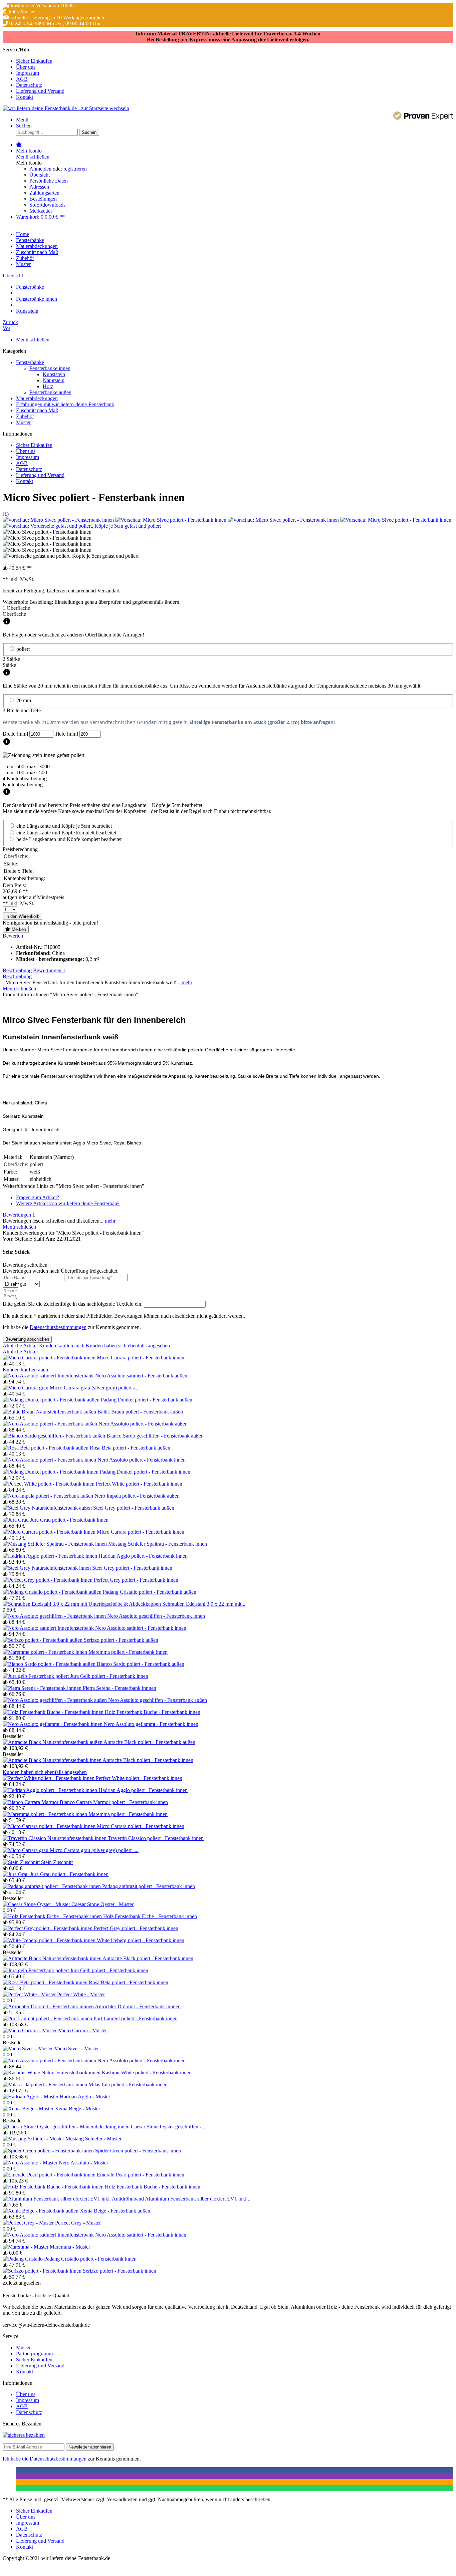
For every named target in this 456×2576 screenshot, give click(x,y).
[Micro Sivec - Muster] (28, 2048)
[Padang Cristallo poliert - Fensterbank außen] (53, 1592)
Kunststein (54, 374)
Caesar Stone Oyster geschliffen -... (168, 2127)
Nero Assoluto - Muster (83, 2163)
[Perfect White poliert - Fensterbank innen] (49, 1484)
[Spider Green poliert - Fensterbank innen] (49, 2151)
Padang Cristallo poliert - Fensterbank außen (150, 1592)
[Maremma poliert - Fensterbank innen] (46, 1652)
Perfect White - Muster (81, 1994)
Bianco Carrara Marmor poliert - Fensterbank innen (114, 1802)
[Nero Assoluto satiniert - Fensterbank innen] (49, 1628)
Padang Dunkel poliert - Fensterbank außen (147, 1400)
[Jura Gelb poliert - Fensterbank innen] (36, 1676)
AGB (22, 79)
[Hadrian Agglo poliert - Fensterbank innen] (51, 1556)
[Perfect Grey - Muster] (29, 2223)
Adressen (39, 187)
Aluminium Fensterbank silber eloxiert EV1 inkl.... (198, 2199)
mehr (186, 982)
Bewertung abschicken (27, 1339)
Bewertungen (49, 970)
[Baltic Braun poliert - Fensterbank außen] (50, 1412)
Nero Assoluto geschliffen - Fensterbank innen (156, 1616)
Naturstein (54, 380)
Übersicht (40, 175)
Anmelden (41, 169)
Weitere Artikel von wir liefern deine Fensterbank (68, 1203)
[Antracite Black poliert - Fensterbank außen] (53, 1742)
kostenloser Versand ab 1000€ (42, 6)
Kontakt (25, 97)
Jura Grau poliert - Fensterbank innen (69, 1520)
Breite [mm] (16, 734)
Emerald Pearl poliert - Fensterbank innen (141, 2175)
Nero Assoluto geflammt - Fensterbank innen (151, 1724)
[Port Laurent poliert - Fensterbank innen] (48, 2018)
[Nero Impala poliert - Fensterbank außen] (49, 1496)
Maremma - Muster (70, 2247)
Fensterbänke (30, 362)
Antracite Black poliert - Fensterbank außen (149, 1742)
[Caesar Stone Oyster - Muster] (37, 1904)
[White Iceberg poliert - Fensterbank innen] (50, 1940)
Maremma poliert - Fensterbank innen (128, 1652)
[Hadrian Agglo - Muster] (31, 2097)
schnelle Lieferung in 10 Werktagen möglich (57, 18)
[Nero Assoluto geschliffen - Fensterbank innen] (55, 1616)
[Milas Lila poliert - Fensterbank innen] (46, 2085)
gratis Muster (20, 12)
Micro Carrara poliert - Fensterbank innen (141, 1358)
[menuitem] (235, 61)
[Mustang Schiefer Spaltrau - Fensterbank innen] (55, 1544)
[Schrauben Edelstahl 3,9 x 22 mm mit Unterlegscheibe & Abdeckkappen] (82, 1604)
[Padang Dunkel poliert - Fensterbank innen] (51, 1472)
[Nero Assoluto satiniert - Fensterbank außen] (49, 1376)
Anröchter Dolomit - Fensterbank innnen (138, 2006)
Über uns (26, 67)
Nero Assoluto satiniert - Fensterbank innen (141, 1628)
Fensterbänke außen (50, 392)
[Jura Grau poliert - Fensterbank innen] (16, 1520)
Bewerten (13, 936)
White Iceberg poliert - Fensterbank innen (141, 1940)
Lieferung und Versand (40, 91)
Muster (23, 422)
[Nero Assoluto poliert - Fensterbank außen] (51, 1424)
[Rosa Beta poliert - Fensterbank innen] (46, 1982)
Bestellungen (43, 199)
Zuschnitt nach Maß (37, 410)
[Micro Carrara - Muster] (30, 2030)
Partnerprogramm (34, 2354)
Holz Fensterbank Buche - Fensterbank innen (153, 1712)
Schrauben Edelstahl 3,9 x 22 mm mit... (204, 1604)
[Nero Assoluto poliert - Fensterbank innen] (50, 1460)
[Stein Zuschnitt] (22, 1862)
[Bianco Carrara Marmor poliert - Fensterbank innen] (31, 1802)
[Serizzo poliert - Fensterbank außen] (43, 1640)
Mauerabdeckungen (37, 398)
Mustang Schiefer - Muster (93, 2139)
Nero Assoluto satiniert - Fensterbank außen (141, 1376)
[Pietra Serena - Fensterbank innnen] (43, 1688)
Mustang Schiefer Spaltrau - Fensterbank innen (158, 1544)
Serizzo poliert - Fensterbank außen (121, 1640)
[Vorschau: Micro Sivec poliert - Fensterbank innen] (59, 520)
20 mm (24, 700)
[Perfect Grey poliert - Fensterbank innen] (48, 1580)
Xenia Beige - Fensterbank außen (115, 2211)
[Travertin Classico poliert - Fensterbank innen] (55, 1838)
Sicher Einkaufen (34, 61)
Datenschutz (29, 85)
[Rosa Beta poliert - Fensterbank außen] (46, 1448)
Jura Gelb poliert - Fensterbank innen (109, 1676)
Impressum (28, 73)
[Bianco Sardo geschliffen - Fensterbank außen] (55, 1436)
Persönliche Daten (49, 181)
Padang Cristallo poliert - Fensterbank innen (90, 2259)
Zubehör (25, 416)
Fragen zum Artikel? (38, 1197)
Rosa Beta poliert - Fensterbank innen (129, 1982)
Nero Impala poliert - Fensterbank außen (137, 1496)
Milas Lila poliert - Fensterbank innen (128, 2085)
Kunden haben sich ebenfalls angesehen (128, 1346)
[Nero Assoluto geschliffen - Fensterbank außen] (55, 1700)
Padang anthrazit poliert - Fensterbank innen (149, 1886)
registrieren (75, 169)
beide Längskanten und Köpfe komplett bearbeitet (69, 839)
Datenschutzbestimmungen (58, 1327)
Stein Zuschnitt (57, 1862)
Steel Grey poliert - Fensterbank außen (134, 1508)
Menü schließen (33, 157)
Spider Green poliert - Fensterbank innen (138, 2151)
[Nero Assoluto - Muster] (31, 2163)
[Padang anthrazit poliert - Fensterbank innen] (52, 1886)
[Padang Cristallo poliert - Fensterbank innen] (23, 2259)
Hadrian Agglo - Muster (85, 2097)
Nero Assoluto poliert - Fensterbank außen (143, 1424)
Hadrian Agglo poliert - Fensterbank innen (143, 1556)
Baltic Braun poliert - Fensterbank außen (140, 1412)
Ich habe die (16, 2459)
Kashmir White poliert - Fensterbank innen (147, 2073)
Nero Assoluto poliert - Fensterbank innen (142, 1460)
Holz (48, 386)
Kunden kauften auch (62, 1346)
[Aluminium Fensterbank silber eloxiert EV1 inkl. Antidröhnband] (74, 2199)
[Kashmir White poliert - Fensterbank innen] (52, 2073)
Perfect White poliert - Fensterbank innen (139, 1484)
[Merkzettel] (19, 145)
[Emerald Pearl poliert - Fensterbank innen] (50, 2175)
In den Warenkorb (22, 916)
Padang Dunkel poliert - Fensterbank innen (145, 1472)
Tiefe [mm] (67, 734)
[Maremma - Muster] (26, 2247)
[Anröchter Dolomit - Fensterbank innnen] (49, 2006)
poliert (23, 649)
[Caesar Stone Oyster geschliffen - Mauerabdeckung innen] (67, 2127)
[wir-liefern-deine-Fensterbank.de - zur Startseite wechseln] (66, 108)
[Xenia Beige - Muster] (29, 2109)
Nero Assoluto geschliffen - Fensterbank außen (158, 1700)
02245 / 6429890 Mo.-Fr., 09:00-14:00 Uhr (54, 24)
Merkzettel (41, 211)
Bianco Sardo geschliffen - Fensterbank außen (155, 1436)
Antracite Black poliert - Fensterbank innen (148, 1760)
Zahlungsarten (44, 193)
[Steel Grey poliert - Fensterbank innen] (47, 1568)
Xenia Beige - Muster (77, 2109)
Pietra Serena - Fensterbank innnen (120, 1688)
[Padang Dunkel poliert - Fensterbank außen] (52, 1400)
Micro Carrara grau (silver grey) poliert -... (94, 1388)
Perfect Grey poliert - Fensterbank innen (136, 1580)
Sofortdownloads (47, 205)
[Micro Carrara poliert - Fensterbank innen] (50, 1358)
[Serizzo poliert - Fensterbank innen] (43, 2271)
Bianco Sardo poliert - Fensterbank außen (141, 1664)
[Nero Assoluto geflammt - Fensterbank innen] (53, 1724)
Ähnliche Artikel (20, 1346)
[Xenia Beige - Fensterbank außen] (41, 2211)
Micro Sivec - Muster (76, 2048)
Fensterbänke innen (50, 368)
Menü (22, 120)
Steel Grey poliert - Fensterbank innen (132, 1568)
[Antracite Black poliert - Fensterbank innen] (53, 1760)
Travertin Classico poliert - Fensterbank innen (156, 1838)
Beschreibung (17, 970)
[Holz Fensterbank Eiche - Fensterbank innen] (53, 1916)
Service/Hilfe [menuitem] (34, 73)
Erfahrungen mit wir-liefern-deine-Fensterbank (65, 404)
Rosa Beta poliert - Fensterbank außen (130, 1448)
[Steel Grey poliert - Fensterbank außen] (48, 1508)
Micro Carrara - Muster (82, 2030)
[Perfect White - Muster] (30, 1994)
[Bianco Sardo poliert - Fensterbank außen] (50, 1664)
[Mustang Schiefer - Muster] (34, 2139)
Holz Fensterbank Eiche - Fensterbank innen (150, 1916)
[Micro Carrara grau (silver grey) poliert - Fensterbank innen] (26, 1388)
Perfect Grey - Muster (78, 2223)
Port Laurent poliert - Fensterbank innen (136, 2018)
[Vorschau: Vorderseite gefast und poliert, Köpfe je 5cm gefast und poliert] (82, 526)
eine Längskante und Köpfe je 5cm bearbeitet (64, 826)
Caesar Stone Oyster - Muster (102, 1904)
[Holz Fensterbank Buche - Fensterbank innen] (54, 1712)
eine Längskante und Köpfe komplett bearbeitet (66, 833)
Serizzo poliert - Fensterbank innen (120, 2271)
